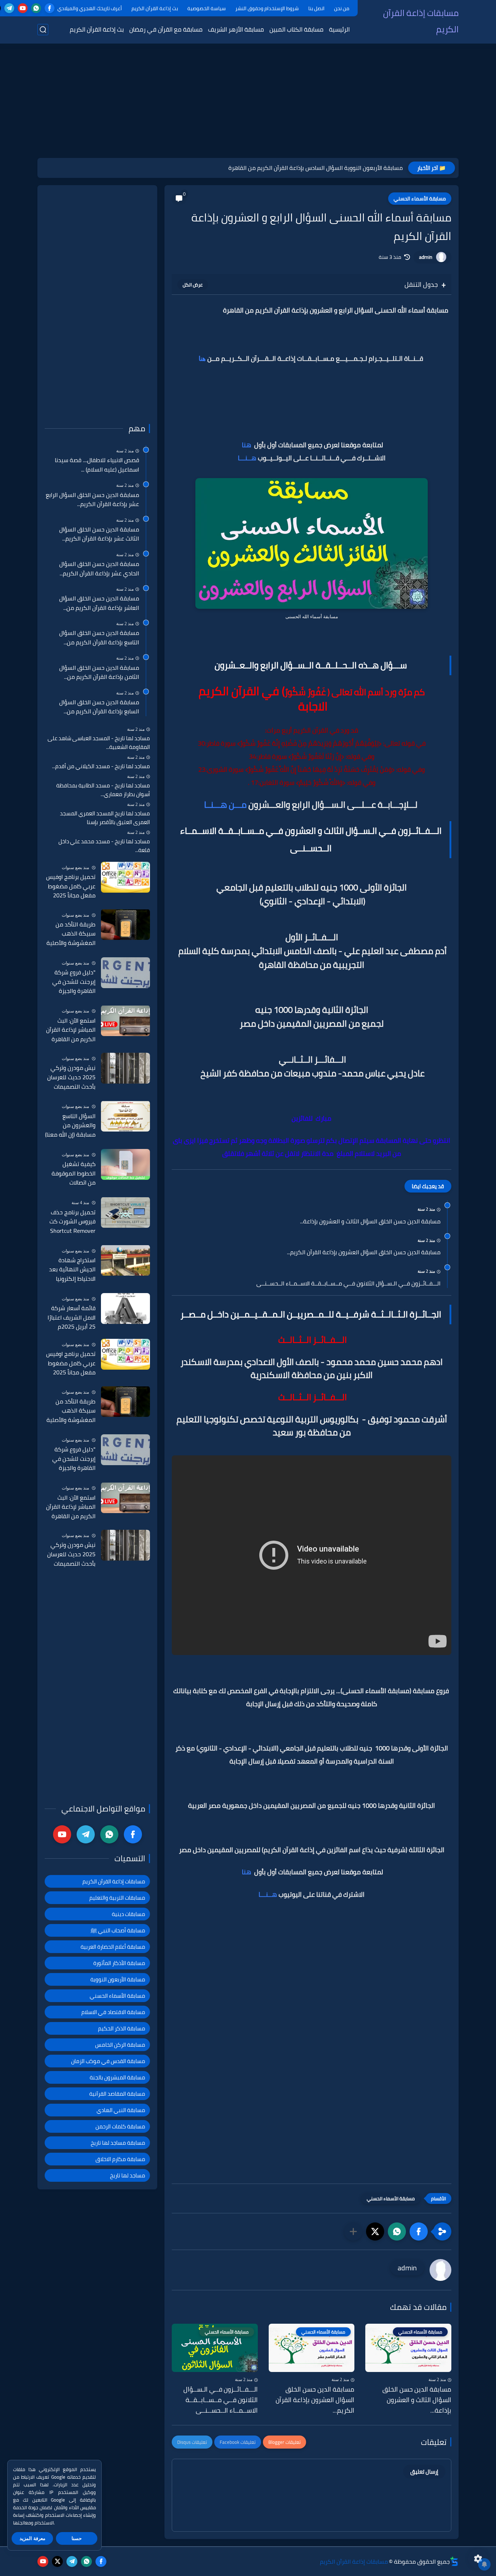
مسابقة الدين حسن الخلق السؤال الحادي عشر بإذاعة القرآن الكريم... (99, 569)
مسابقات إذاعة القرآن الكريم (421, 21)
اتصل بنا (316, 8)
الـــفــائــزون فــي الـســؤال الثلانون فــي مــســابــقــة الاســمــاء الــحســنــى (348, 1284)
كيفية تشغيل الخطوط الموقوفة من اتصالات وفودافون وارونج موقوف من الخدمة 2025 (72, 1174)
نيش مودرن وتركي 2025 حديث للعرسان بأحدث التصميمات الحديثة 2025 (71, 1077)
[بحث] (43, 30)
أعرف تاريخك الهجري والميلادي (90, 8)
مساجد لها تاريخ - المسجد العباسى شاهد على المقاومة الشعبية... (99, 743)
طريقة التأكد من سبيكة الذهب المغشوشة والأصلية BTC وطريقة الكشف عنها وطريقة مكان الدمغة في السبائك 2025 (71, 934)
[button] (419, 2231)
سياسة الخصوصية (207, 8)
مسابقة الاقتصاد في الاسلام (113, 2012)
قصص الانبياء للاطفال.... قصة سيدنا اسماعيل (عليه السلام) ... (97, 465)
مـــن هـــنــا (225, 805)
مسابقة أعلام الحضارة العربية (113, 1947)
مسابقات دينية (129, 1914)
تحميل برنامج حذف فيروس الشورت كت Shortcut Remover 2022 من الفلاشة (72, 1222)
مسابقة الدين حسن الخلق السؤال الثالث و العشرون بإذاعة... (370, 1222)
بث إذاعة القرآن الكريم (155, 8)
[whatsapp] (36, 8)
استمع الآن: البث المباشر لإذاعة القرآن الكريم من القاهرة (71, 1030)
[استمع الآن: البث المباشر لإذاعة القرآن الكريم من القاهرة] (125, 1021)
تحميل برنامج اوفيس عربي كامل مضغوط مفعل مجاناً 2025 (71, 886)
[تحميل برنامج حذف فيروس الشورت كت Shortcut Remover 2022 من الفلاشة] (125, 1212)
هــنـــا (247, 458)
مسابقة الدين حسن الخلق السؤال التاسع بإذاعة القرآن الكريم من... (99, 638)
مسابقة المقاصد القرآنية (117, 2094)
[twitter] (57, 2561)
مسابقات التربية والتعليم (117, 1898)
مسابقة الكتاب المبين (296, 29)
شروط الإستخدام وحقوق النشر (267, 8)
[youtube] (23, 8)
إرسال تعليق (424, 2472)
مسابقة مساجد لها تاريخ (118, 2143)
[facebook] (50, 8)
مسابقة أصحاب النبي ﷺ (118, 1930)
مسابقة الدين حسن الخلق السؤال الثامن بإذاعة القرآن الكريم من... (99, 672)
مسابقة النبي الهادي (121, 2110)
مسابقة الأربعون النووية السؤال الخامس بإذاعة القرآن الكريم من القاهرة (316, 168)
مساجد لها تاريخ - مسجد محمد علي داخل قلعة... (104, 846)
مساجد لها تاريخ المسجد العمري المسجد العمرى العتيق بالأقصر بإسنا (105, 818)
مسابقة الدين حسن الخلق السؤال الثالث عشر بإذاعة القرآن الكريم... (99, 534)
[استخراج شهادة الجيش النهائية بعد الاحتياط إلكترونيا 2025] (125, 1260)
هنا (202, 359)
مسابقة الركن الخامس (120, 2045)
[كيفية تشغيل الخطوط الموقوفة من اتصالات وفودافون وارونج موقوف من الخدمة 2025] (125, 1164)
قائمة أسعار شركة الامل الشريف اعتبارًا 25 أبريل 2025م (72, 1318)
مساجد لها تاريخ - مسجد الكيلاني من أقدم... (101, 766)
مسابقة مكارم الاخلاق (120, 2159)
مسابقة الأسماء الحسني (420, 199)
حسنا (77, 2538)
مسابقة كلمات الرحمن (120, 2126)
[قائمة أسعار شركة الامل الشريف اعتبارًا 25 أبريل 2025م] (125, 1309)
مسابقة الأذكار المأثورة (119, 1963)
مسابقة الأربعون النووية (118, 1979)
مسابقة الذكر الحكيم (122, 2028)
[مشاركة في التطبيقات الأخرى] (353, 2231)
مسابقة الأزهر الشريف (236, 29)
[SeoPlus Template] (454, 2561)
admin (426, 257)
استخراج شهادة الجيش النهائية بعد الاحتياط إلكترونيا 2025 (72, 1269)
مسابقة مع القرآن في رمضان (166, 29)
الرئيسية (339, 29)
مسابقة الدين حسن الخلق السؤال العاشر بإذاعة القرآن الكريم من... (99, 603)
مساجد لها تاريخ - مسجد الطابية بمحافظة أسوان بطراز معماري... (103, 790)
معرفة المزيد (32, 2538)
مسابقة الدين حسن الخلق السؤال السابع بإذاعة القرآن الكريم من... (99, 707)
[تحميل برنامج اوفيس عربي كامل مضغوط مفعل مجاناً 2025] (125, 877)
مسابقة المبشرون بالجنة (117, 2077)
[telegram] (9, 8)
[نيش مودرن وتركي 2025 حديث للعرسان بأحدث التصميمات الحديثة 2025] (125, 1068)
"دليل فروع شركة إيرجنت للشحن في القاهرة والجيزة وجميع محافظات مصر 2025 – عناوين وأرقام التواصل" (70, 982)
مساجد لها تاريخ (128, 2175)
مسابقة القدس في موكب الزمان (108, 2061)
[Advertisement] (248, 102)
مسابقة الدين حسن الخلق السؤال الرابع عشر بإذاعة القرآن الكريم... (92, 499)
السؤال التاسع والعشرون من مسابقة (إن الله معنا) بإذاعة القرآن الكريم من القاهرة (70, 1125)
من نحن (342, 8)
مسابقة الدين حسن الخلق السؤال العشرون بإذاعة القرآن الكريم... (364, 1252)
